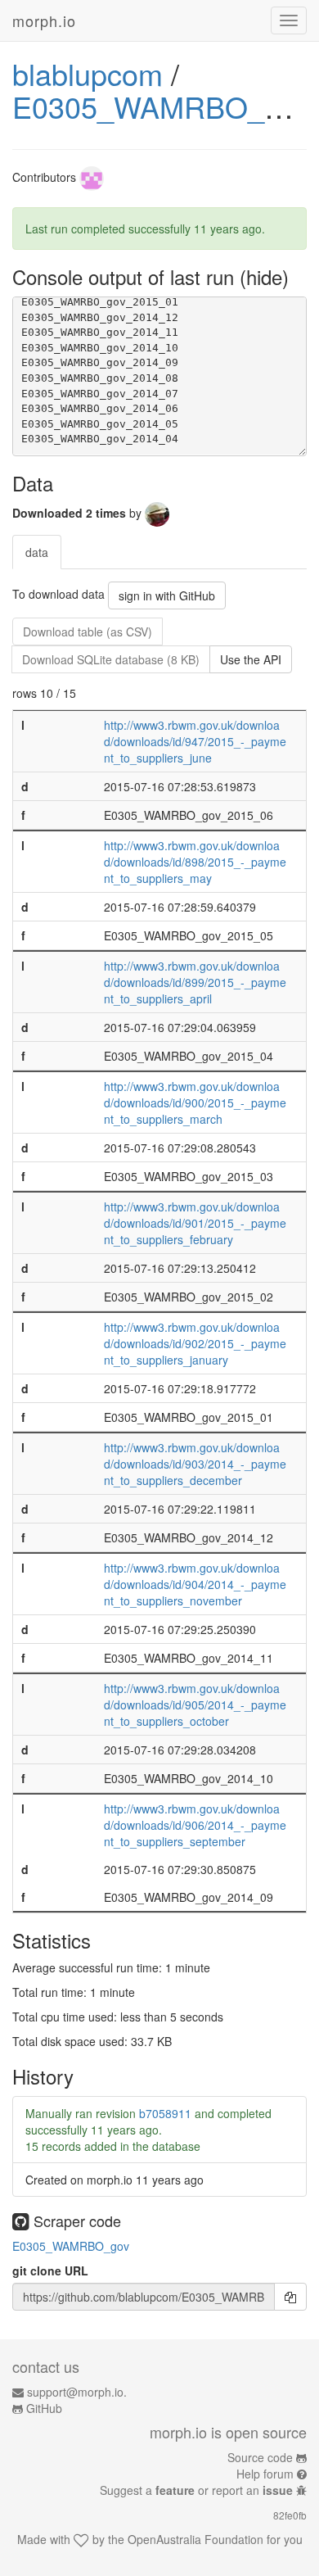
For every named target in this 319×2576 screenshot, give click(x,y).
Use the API (251, 659)
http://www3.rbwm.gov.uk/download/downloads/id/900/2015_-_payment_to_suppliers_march (195, 1102)
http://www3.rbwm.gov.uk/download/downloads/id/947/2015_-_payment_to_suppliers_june (195, 741)
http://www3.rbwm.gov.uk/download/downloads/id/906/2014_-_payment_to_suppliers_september (195, 1825)
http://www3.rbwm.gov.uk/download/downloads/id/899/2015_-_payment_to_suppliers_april (195, 982)
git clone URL (50, 2270)
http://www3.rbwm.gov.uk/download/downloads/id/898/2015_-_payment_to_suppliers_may (195, 862)
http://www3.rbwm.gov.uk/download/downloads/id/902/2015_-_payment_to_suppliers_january (195, 1343)
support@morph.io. (77, 2392)
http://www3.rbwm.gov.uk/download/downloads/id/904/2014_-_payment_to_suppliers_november (195, 1584)
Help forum (265, 2474)
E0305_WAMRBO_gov (162, 106)
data (37, 552)
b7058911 (165, 2113)
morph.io (44, 20)
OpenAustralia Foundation (195, 2539)
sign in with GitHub (167, 595)
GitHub (44, 2408)
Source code (260, 2457)
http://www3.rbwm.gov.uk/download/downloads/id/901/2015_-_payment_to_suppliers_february (195, 1223)
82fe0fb (290, 2515)
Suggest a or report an (196, 2490)
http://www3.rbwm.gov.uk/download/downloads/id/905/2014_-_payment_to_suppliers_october (195, 1705)
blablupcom (88, 73)
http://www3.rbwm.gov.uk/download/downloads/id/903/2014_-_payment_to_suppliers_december (195, 1464)
